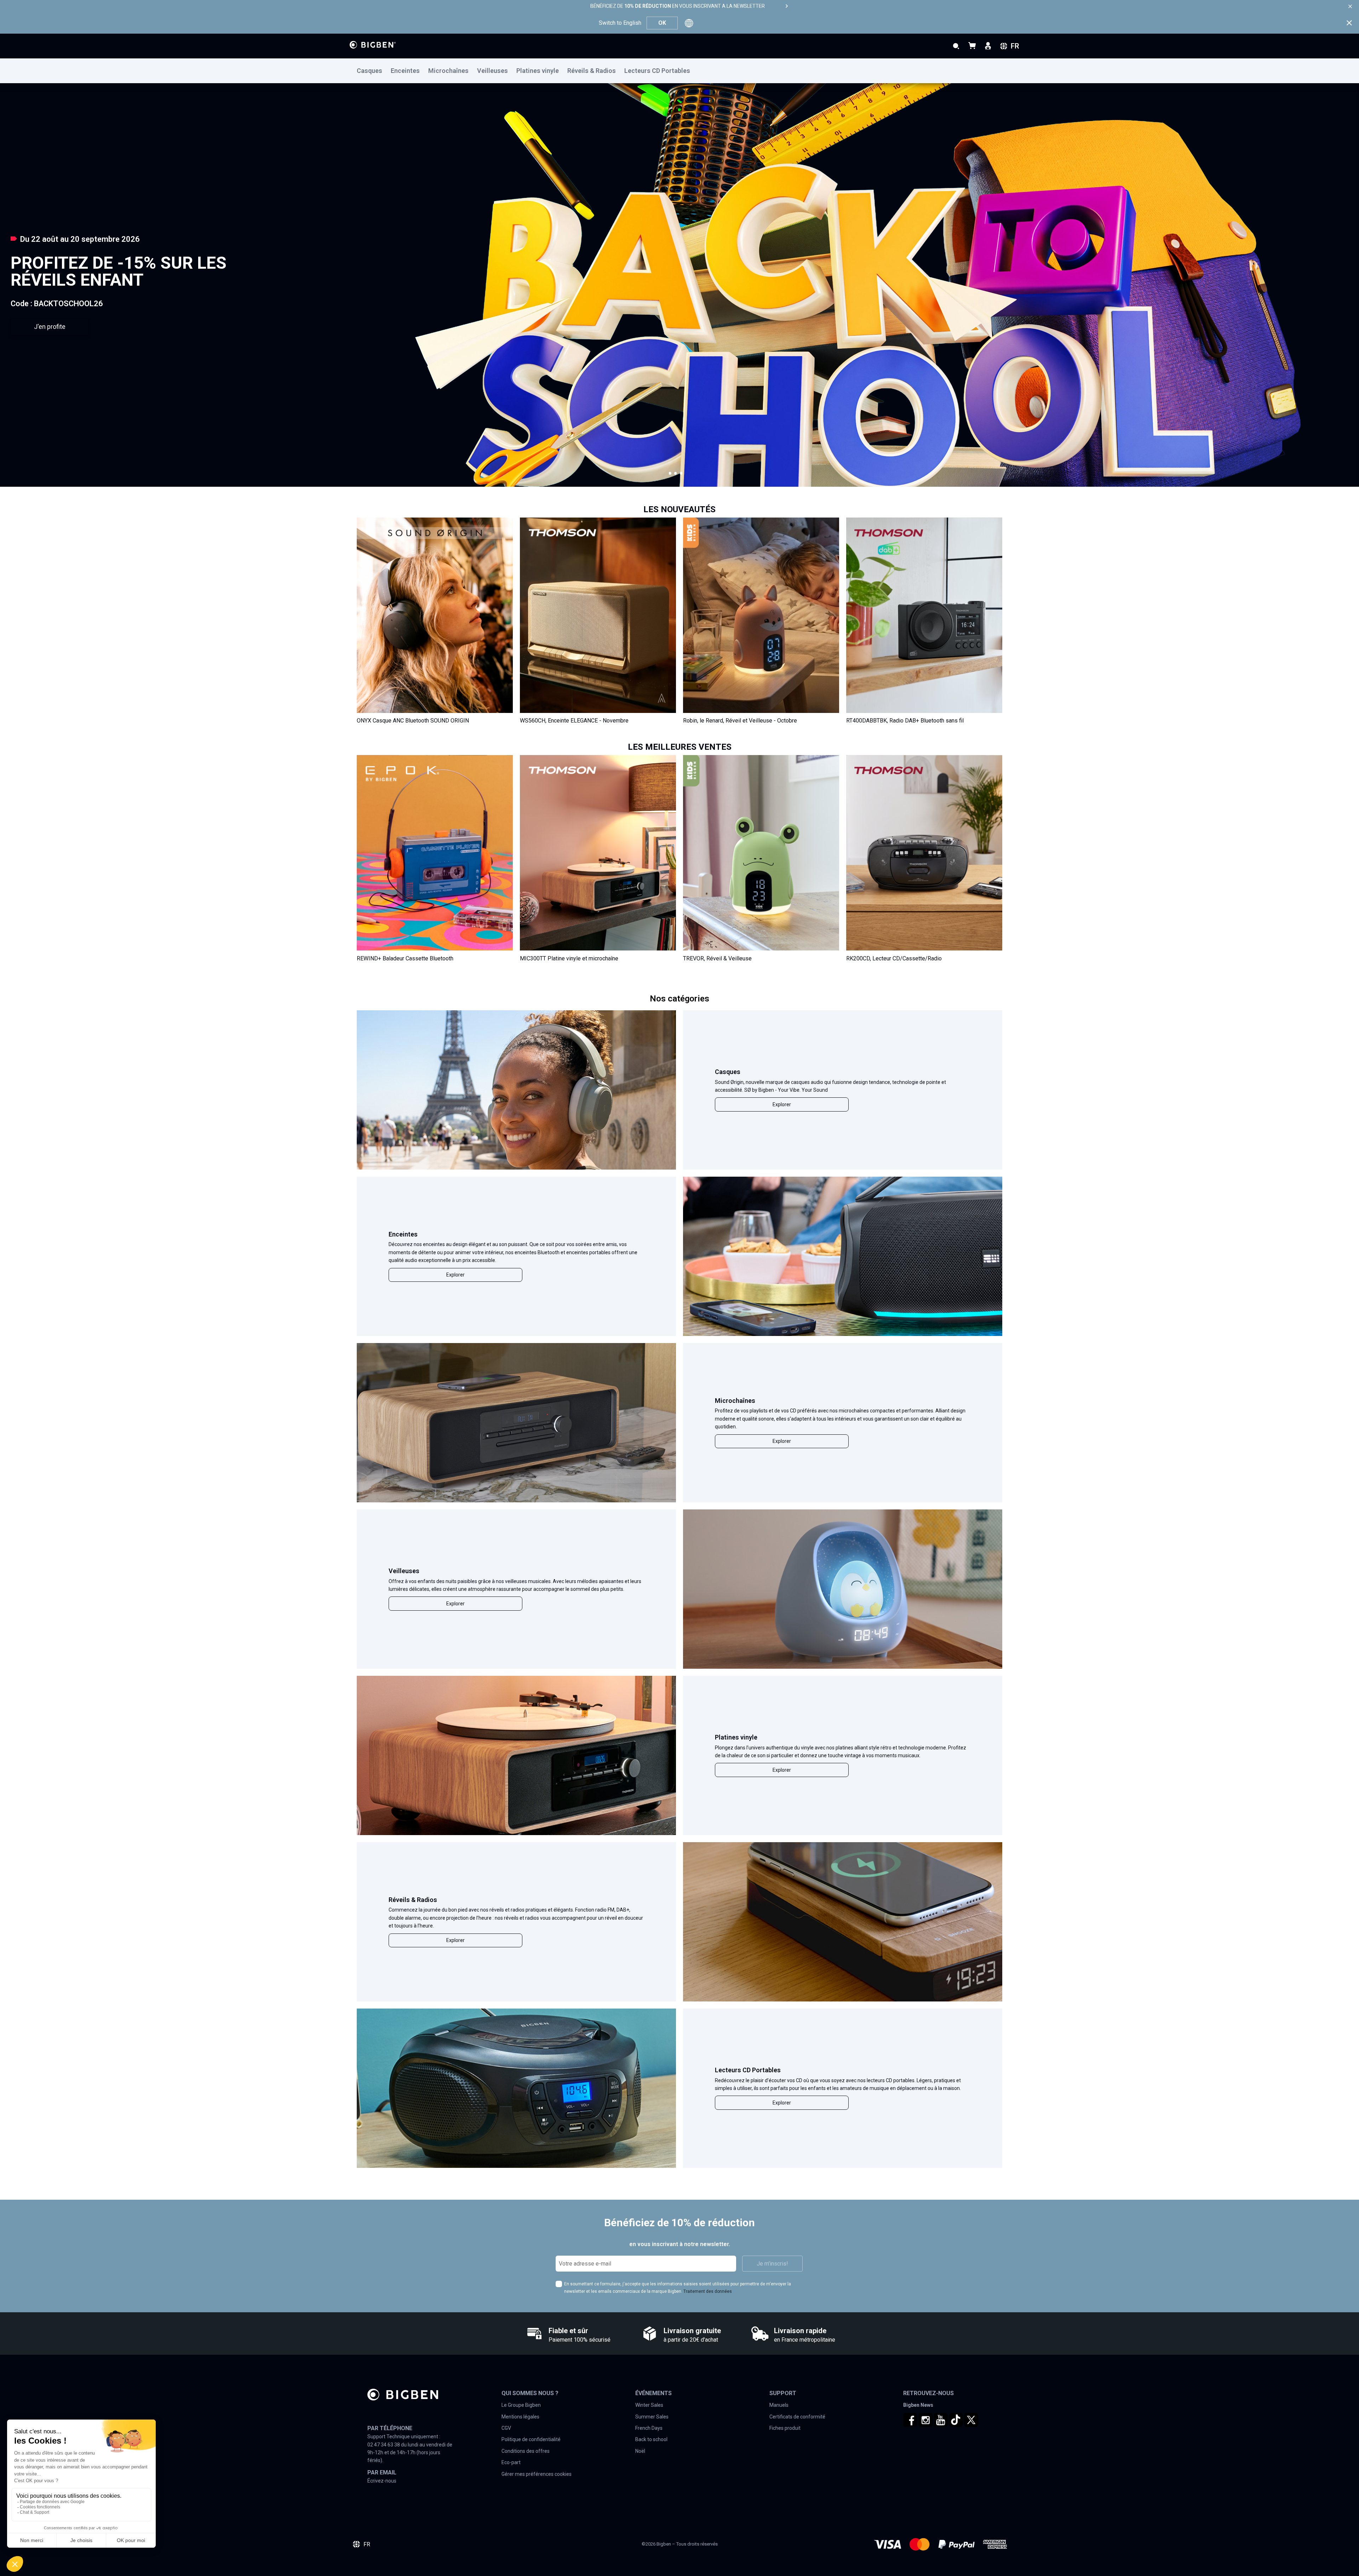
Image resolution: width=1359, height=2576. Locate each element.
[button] (670, 473)
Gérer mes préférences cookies (537, 2474)
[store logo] (373, 45)
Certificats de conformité (797, 2417)
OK (662, 23)
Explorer (782, 1104)
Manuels (779, 2405)
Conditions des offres (526, 2451)
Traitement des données (708, 2291)
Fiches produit (785, 2428)
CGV (506, 2428)
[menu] (679, 71)
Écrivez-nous (382, 2481)
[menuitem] (374, 71)
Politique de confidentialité (531, 2439)
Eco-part (511, 2462)
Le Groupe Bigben (521, 2405)
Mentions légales (520, 2417)
